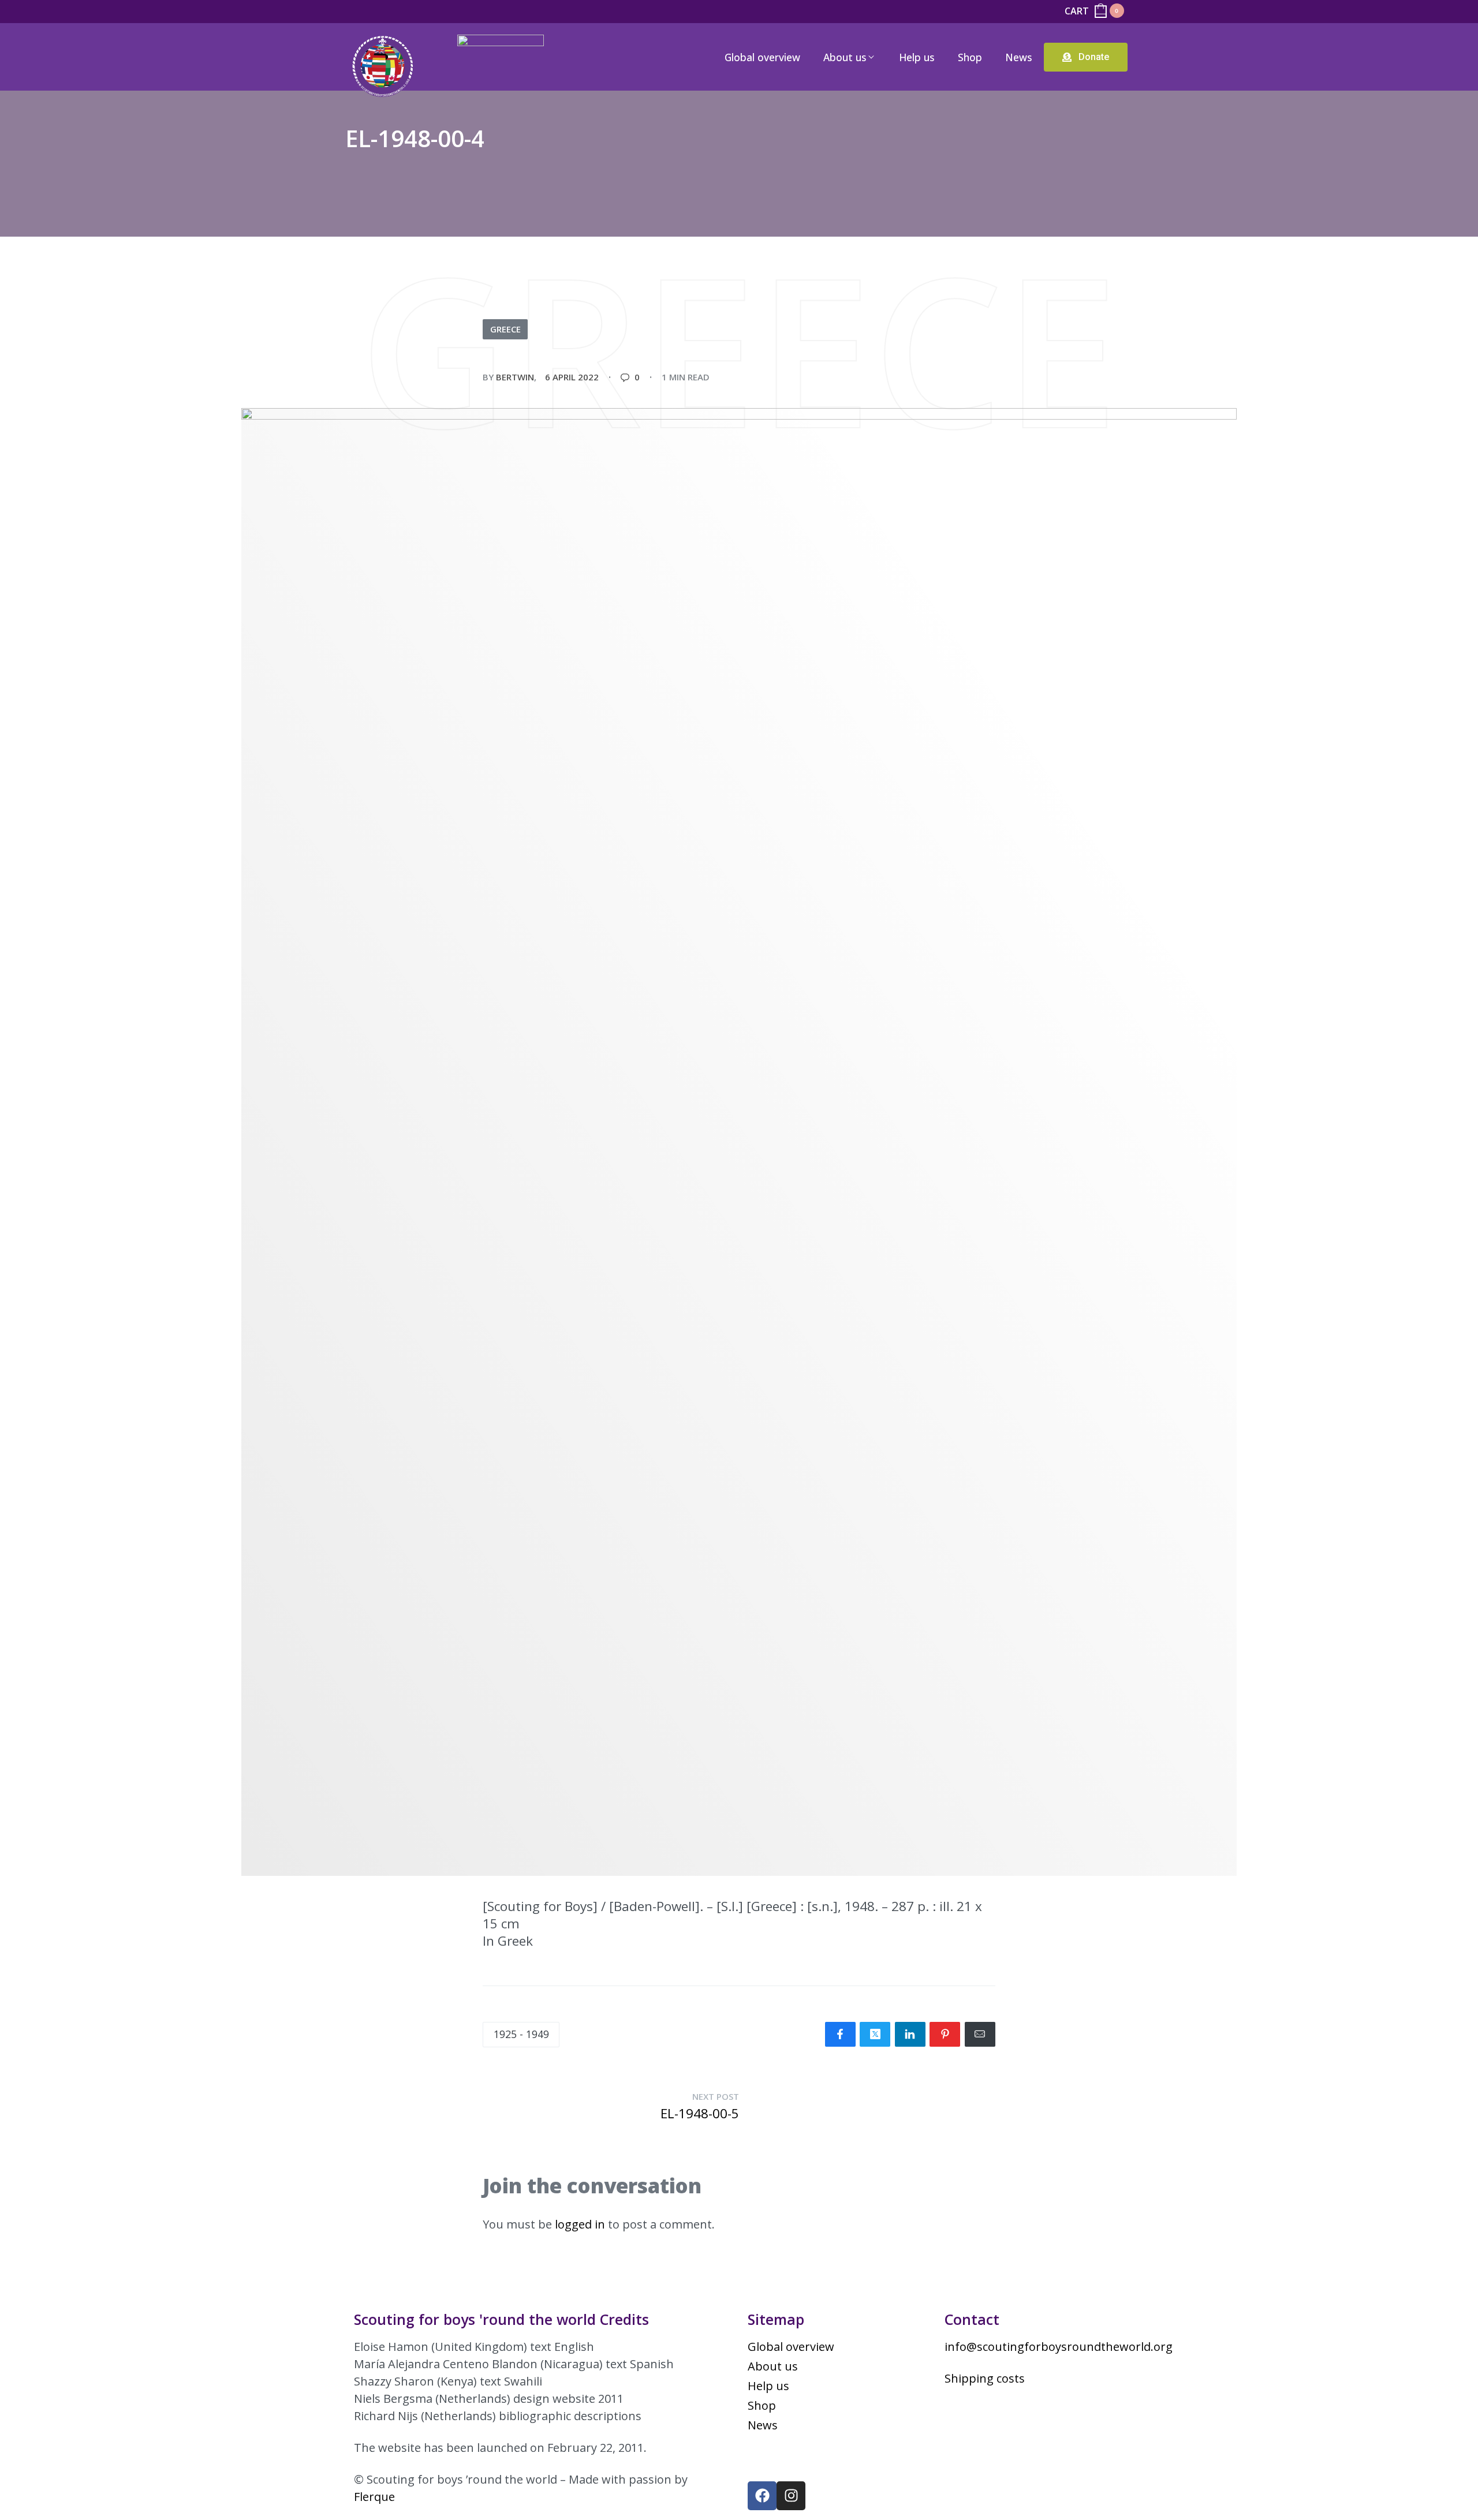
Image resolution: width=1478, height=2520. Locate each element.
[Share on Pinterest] (945, 2034)
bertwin (515, 377)
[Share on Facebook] (840, 2034)
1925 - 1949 (521, 2034)
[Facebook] (762, 2496)
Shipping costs (985, 2378)
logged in (580, 2224)
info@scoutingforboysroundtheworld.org (1059, 2347)
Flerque (374, 2497)
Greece (505, 329)
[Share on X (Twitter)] (875, 2034)
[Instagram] (791, 2496)
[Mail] (980, 2034)
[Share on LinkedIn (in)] (910, 2034)
